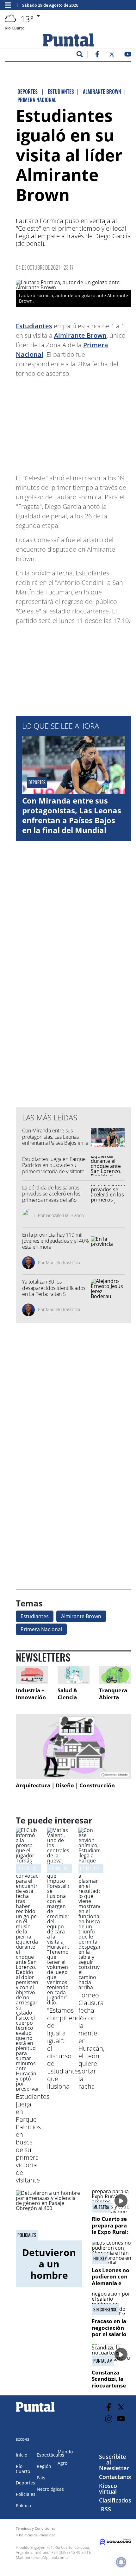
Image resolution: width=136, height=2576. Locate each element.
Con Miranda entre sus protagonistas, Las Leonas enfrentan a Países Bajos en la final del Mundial (72, 815)
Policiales (27, 2235)
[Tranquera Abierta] (115, 1675)
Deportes (25, 2483)
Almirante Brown (80, 335)
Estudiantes (34, 326)
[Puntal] (35, 2412)
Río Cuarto (23, 2469)
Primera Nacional (41, 1629)
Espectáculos (50, 2455)
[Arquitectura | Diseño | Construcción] (74, 1746)
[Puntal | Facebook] (97, 55)
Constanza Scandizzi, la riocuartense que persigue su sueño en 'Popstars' (109, 2389)
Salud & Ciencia (68, 1694)
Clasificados (115, 2500)
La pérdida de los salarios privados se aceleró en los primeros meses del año (51, 1194)
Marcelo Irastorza (63, 1262)
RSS (106, 2509)
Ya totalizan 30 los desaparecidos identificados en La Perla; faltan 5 (54, 1288)
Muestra (101, 2207)
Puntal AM (103, 2361)
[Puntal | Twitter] (112, 55)
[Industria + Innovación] (32, 1675)
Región (44, 2466)
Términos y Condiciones (35, 2528)
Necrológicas (50, 2489)
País (41, 2478)
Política (23, 2506)
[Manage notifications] (121, 2562)
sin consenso (105, 2310)
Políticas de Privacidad (37, 2535)
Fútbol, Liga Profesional (39, 1868)
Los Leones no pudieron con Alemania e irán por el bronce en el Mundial (111, 2286)
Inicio (22, 2455)
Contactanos (116, 2477)
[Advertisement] (81, 423)
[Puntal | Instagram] (109, 2419)
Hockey (100, 2259)
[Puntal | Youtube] (128, 55)
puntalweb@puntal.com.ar (47, 2557)
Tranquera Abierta (113, 1694)
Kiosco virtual (108, 2489)
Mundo (65, 2452)
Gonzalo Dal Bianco (65, 1215)
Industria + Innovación (31, 1694)
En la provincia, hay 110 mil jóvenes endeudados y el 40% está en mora (56, 1241)
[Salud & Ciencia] (74, 1675)
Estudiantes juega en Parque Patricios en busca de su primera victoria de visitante (54, 1165)
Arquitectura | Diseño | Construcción (65, 1785)
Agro (62, 2463)
